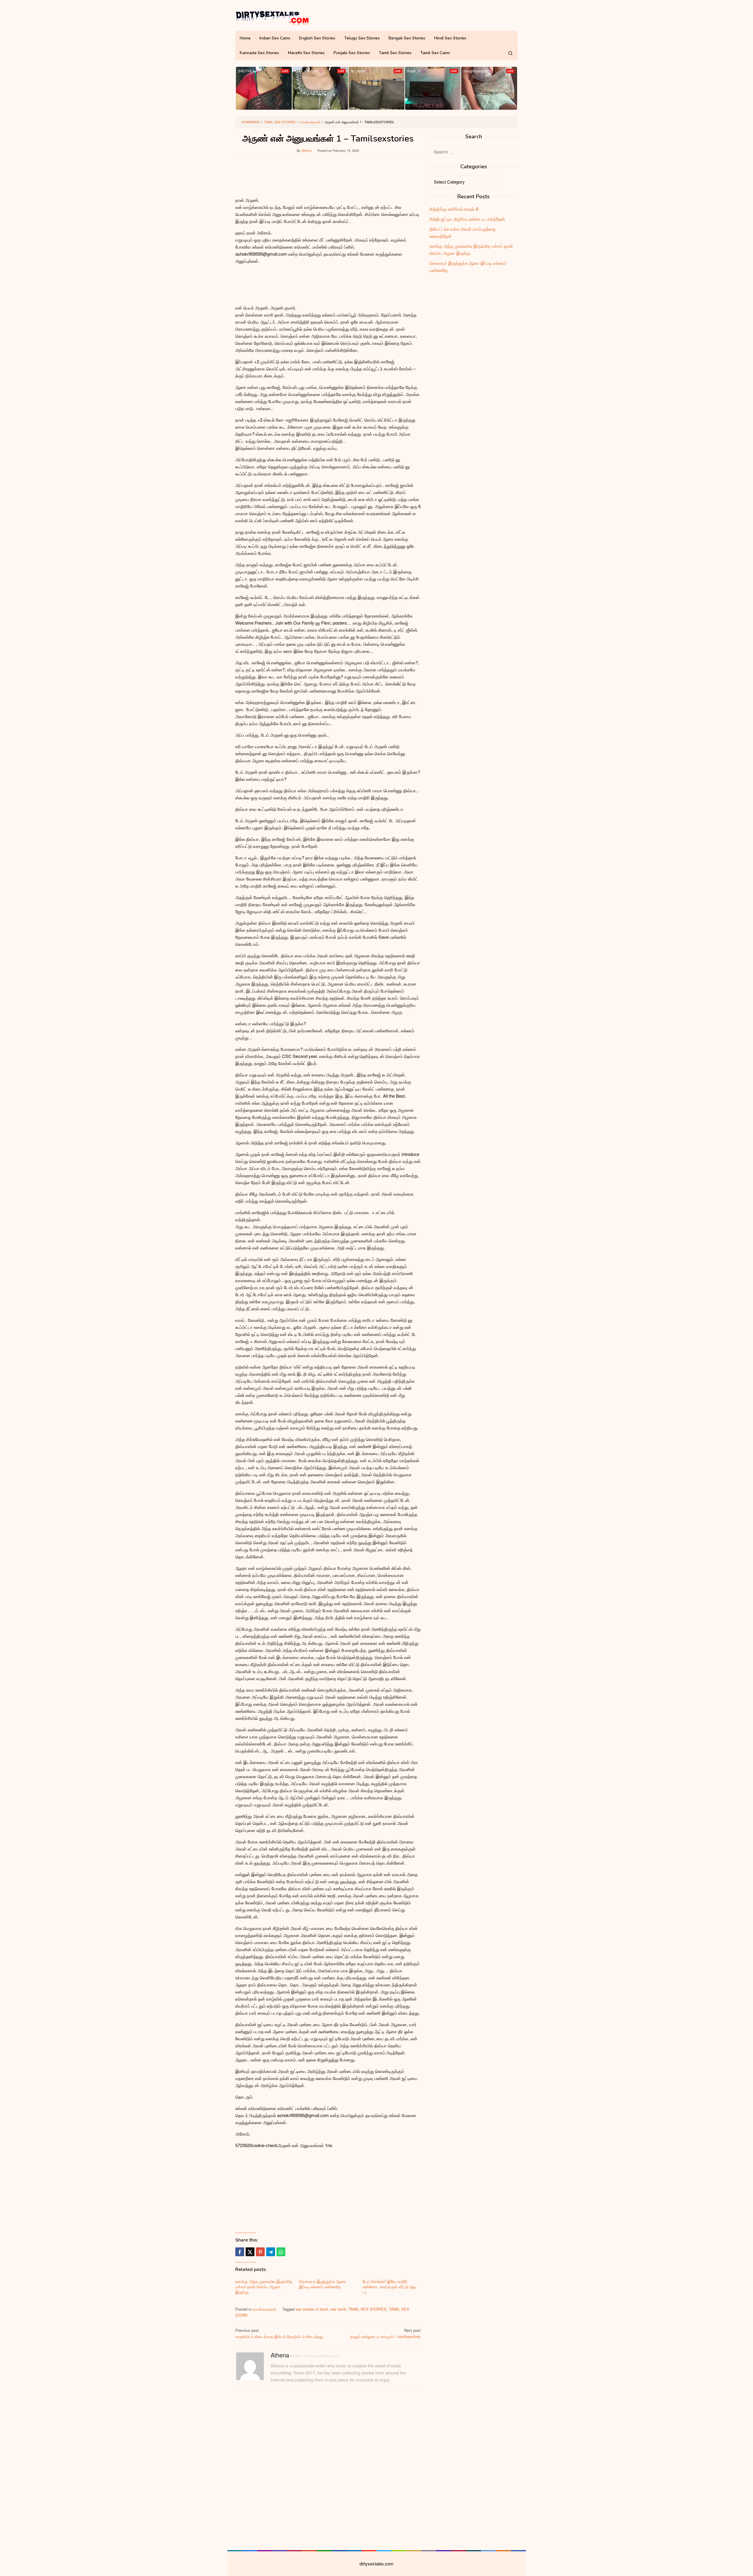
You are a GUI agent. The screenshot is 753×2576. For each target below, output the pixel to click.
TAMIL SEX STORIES (367, 2309)
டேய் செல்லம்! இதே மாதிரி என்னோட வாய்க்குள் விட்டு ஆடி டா (390, 2287)
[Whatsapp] (281, 2252)
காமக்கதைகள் (264, 2309)
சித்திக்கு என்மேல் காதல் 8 (454, 209)
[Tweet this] (250, 2252)
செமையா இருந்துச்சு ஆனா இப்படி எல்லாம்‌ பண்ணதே (323, 2284)
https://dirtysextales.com (316, 2355)
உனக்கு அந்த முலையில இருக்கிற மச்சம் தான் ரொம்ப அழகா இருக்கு (264, 2287)
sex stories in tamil (312, 2309)
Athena (280, 2355)
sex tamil (338, 2309)
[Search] (510, 53)
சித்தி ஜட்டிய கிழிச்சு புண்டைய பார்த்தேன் (467, 219)
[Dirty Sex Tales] (272, 17)
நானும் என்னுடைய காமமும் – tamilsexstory (385, 2333)
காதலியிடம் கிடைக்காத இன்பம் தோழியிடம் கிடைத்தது (279, 2333)
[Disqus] (328, 2469)
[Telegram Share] (271, 2252)
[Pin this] (260, 2252)
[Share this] (240, 2252)
